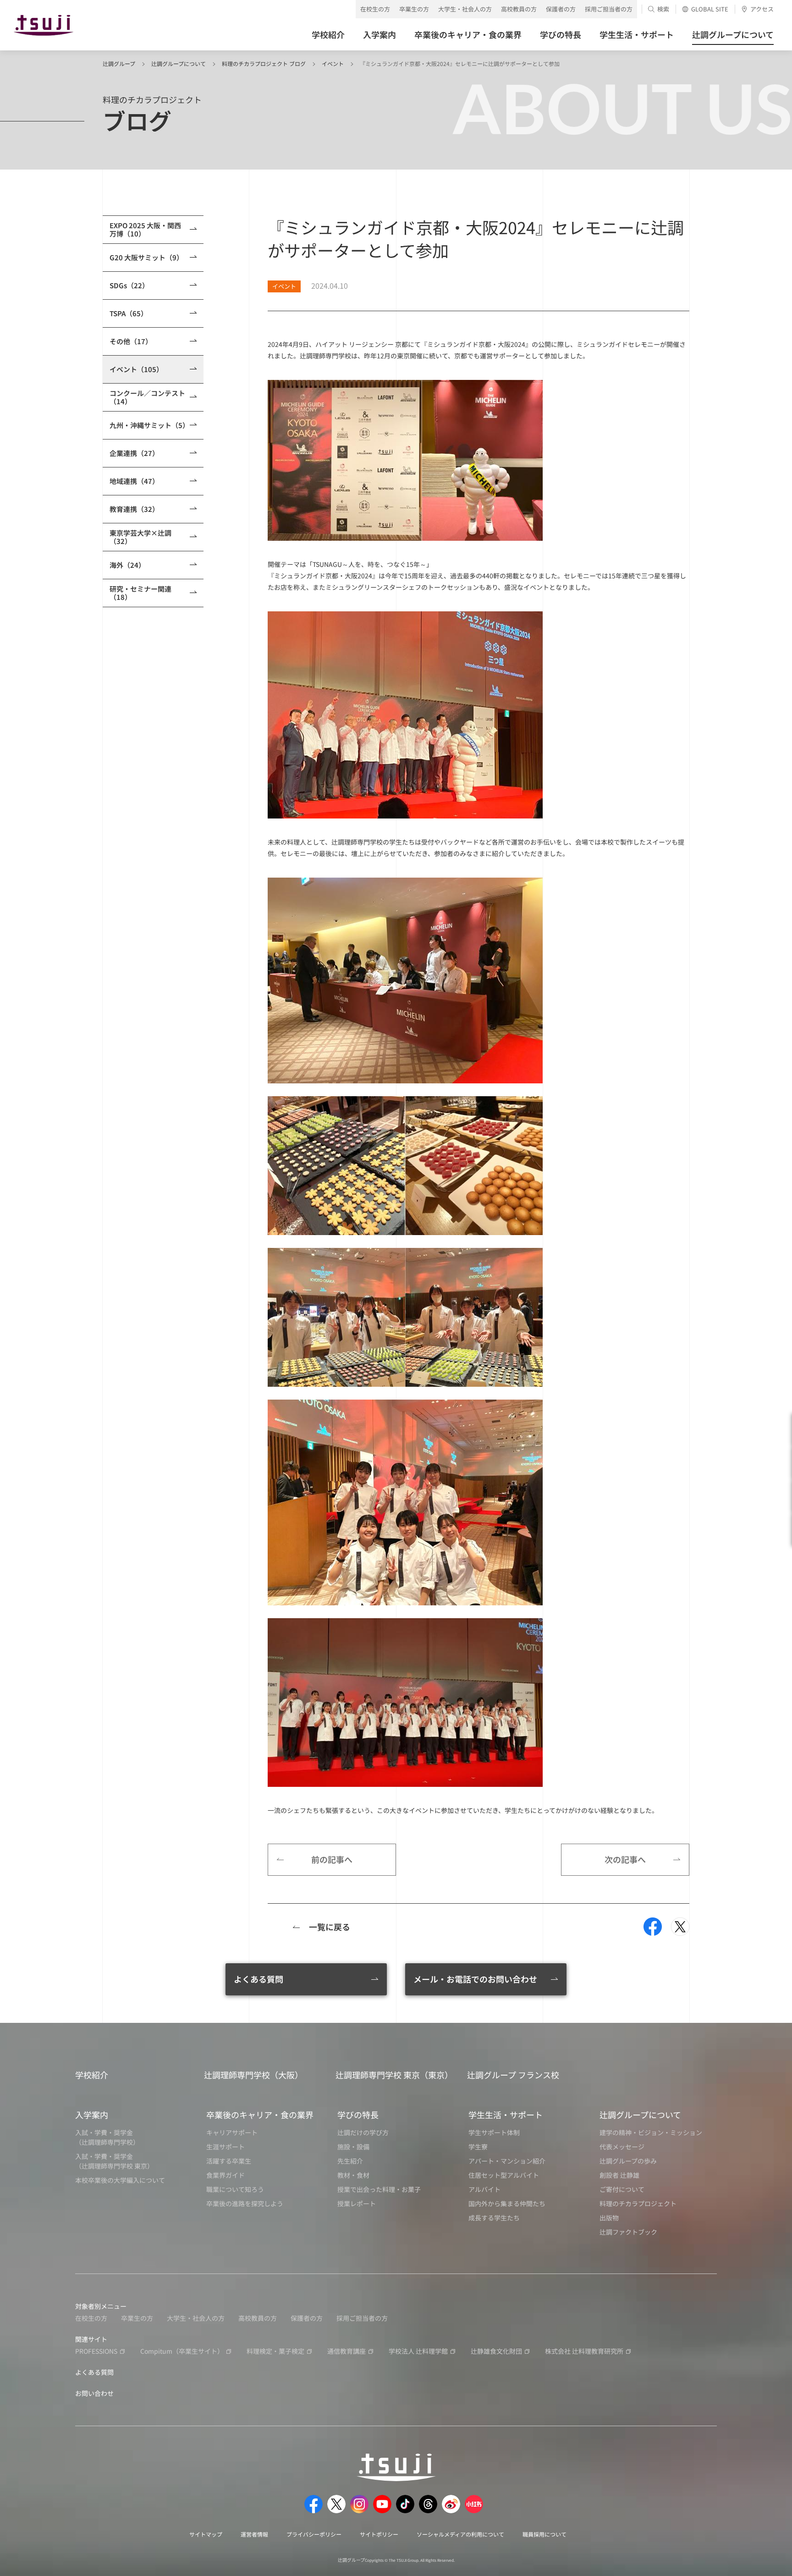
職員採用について (544, 2534)
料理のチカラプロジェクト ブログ (264, 63)
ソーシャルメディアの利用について (460, 2534)
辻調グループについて (179, 63)
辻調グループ (119, 63)
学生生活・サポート (506, 2115)
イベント (333, 63)
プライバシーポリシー (314, 2534)
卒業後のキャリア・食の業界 (260, 2115)
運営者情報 (254, 2534)
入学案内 (92, 2115)
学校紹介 (92, 2075)
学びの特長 (358, 2115)
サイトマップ (206, 2534)
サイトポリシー (379, 2534)
